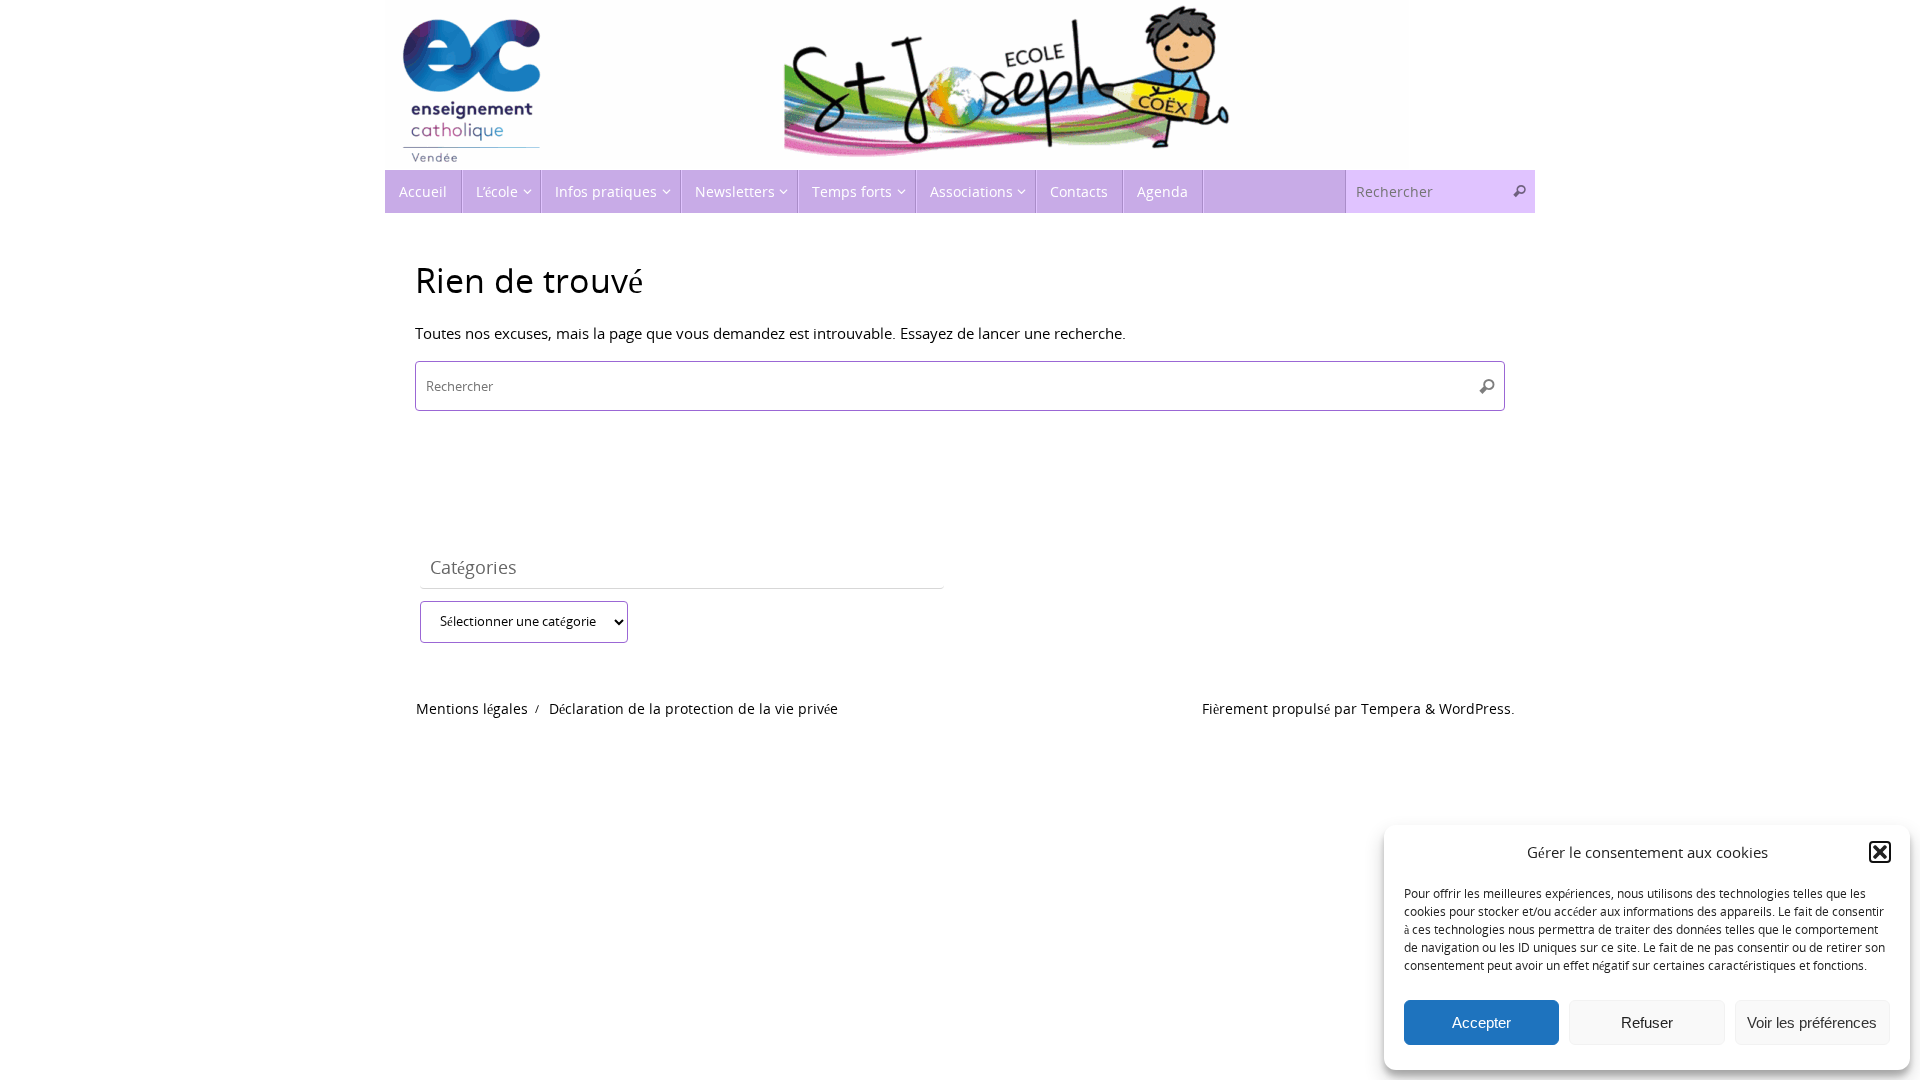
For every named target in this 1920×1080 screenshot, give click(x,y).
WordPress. (1477, 709)
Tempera (1391, 709)
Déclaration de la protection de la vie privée (693, 709)
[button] (1880, 852)
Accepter (1481, 1022)
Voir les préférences (1812, 1022)
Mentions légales (472, 709)
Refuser (1647, 1022)
